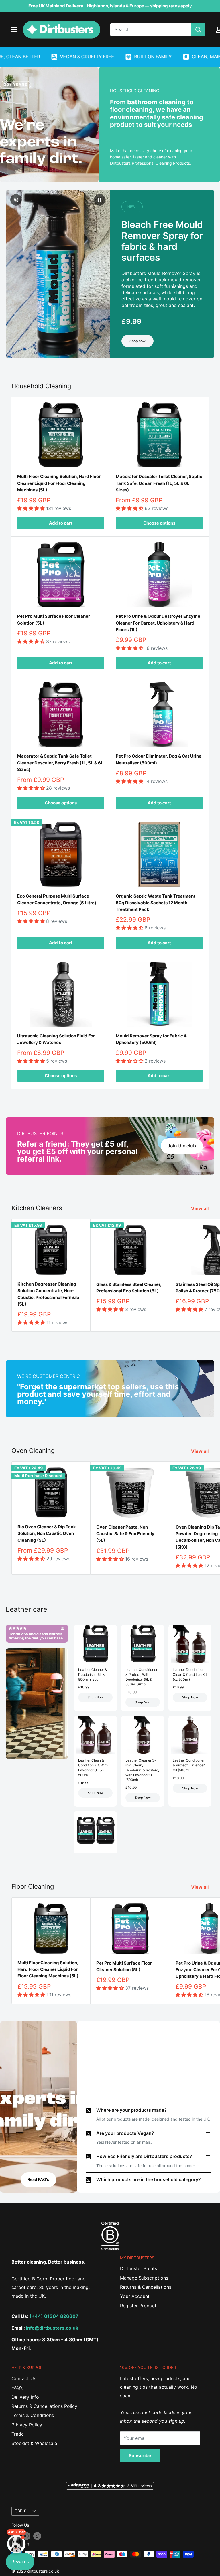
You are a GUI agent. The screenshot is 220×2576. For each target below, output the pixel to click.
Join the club (182, 1146)
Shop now (137, 341)
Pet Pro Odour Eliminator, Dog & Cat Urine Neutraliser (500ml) (159, 759)
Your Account (135, 2296)
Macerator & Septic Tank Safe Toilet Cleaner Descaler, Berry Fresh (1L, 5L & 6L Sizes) (60, 763)
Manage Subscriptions (144, 2278)
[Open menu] (14, 29)
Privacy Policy (27, 2425)
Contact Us (24, 2378)
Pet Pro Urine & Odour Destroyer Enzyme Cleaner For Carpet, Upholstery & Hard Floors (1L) (158, 623)
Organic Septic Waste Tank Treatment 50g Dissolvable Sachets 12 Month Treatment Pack (156, 903)
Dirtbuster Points (139, 2268)
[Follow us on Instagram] (26, 2536)
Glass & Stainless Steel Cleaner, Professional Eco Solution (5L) (129, 1288)
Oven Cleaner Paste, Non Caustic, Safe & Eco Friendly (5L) (125, 1534)
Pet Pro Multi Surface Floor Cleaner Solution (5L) (54, 619)
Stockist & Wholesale (34, 2443)
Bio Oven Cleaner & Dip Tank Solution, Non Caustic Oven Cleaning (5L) (47, 1533)
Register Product (138, 2306)
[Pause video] (100, 200)
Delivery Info (25, 2397)
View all (200, 1208)
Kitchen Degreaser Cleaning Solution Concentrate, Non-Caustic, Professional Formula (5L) (48, 1294)
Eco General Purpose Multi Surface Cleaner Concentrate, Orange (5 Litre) (57, 899)
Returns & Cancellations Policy (44, 2406)
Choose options (159, 523)
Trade (18, 2434)
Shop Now (96, 1697)
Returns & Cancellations (146, 2287)
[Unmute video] (16, 200)
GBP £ (20, 2511)
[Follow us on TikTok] (37, 2536)
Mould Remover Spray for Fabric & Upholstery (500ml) (151, 1039)
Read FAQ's (38, 2179)
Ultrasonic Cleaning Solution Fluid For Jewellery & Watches (56, 1039)
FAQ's (17, 2388)
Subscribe (140, 2455)
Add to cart (61, 523)
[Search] (198, 30)
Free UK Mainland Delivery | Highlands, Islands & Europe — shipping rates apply (110, 6)
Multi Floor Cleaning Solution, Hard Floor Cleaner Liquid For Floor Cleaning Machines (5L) (59, 483)
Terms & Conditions (33, 2415)
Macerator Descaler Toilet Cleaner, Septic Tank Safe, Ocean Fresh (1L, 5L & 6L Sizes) (159, 483)
